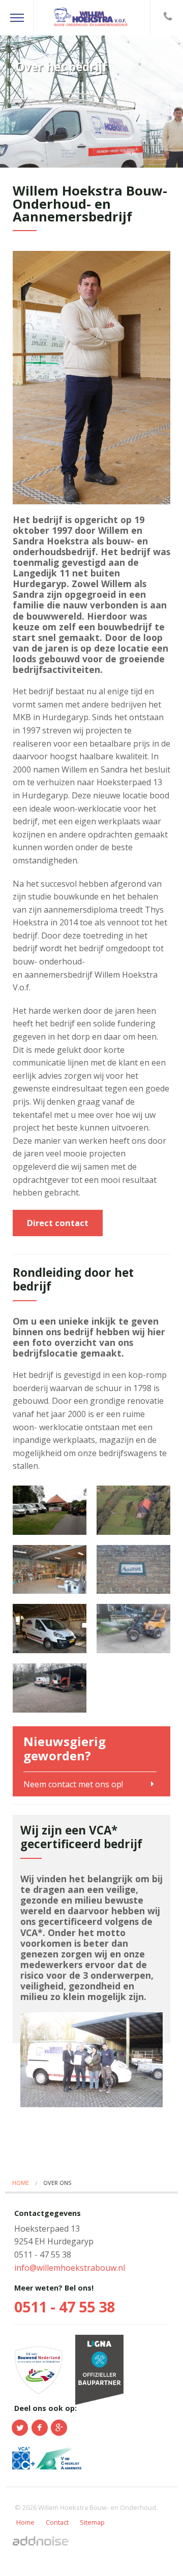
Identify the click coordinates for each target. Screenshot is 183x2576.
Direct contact (58, 1223)
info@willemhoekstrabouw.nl (70, 2268)
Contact (57, 2522)
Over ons (57, 2183)
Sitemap (92, 2522)
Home (21, 2183)
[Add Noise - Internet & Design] (41, 2540)
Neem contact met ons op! (73, 1783)
